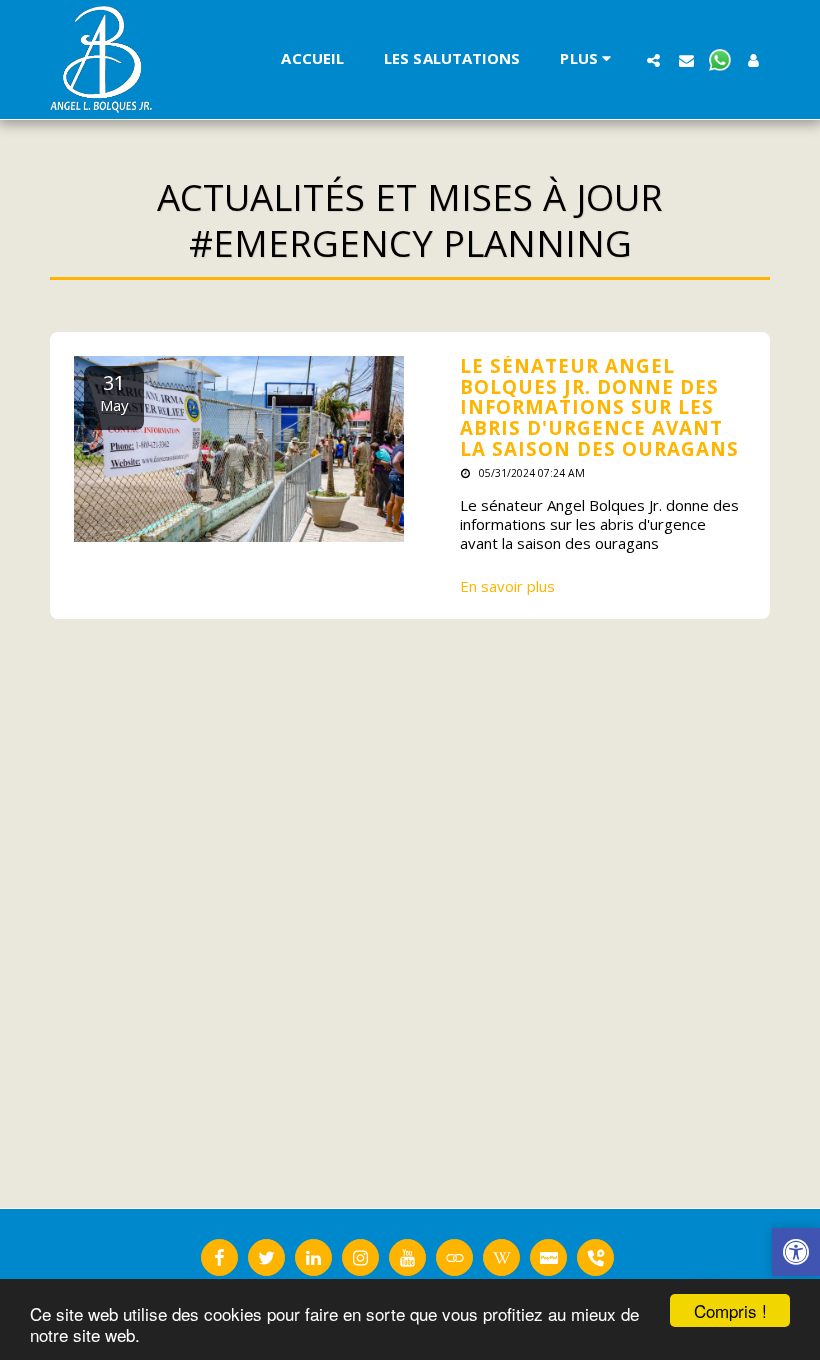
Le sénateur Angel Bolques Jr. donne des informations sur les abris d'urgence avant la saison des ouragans (599, 407)
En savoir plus (507, 586)
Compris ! (730, 1310)
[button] (653, 60)
